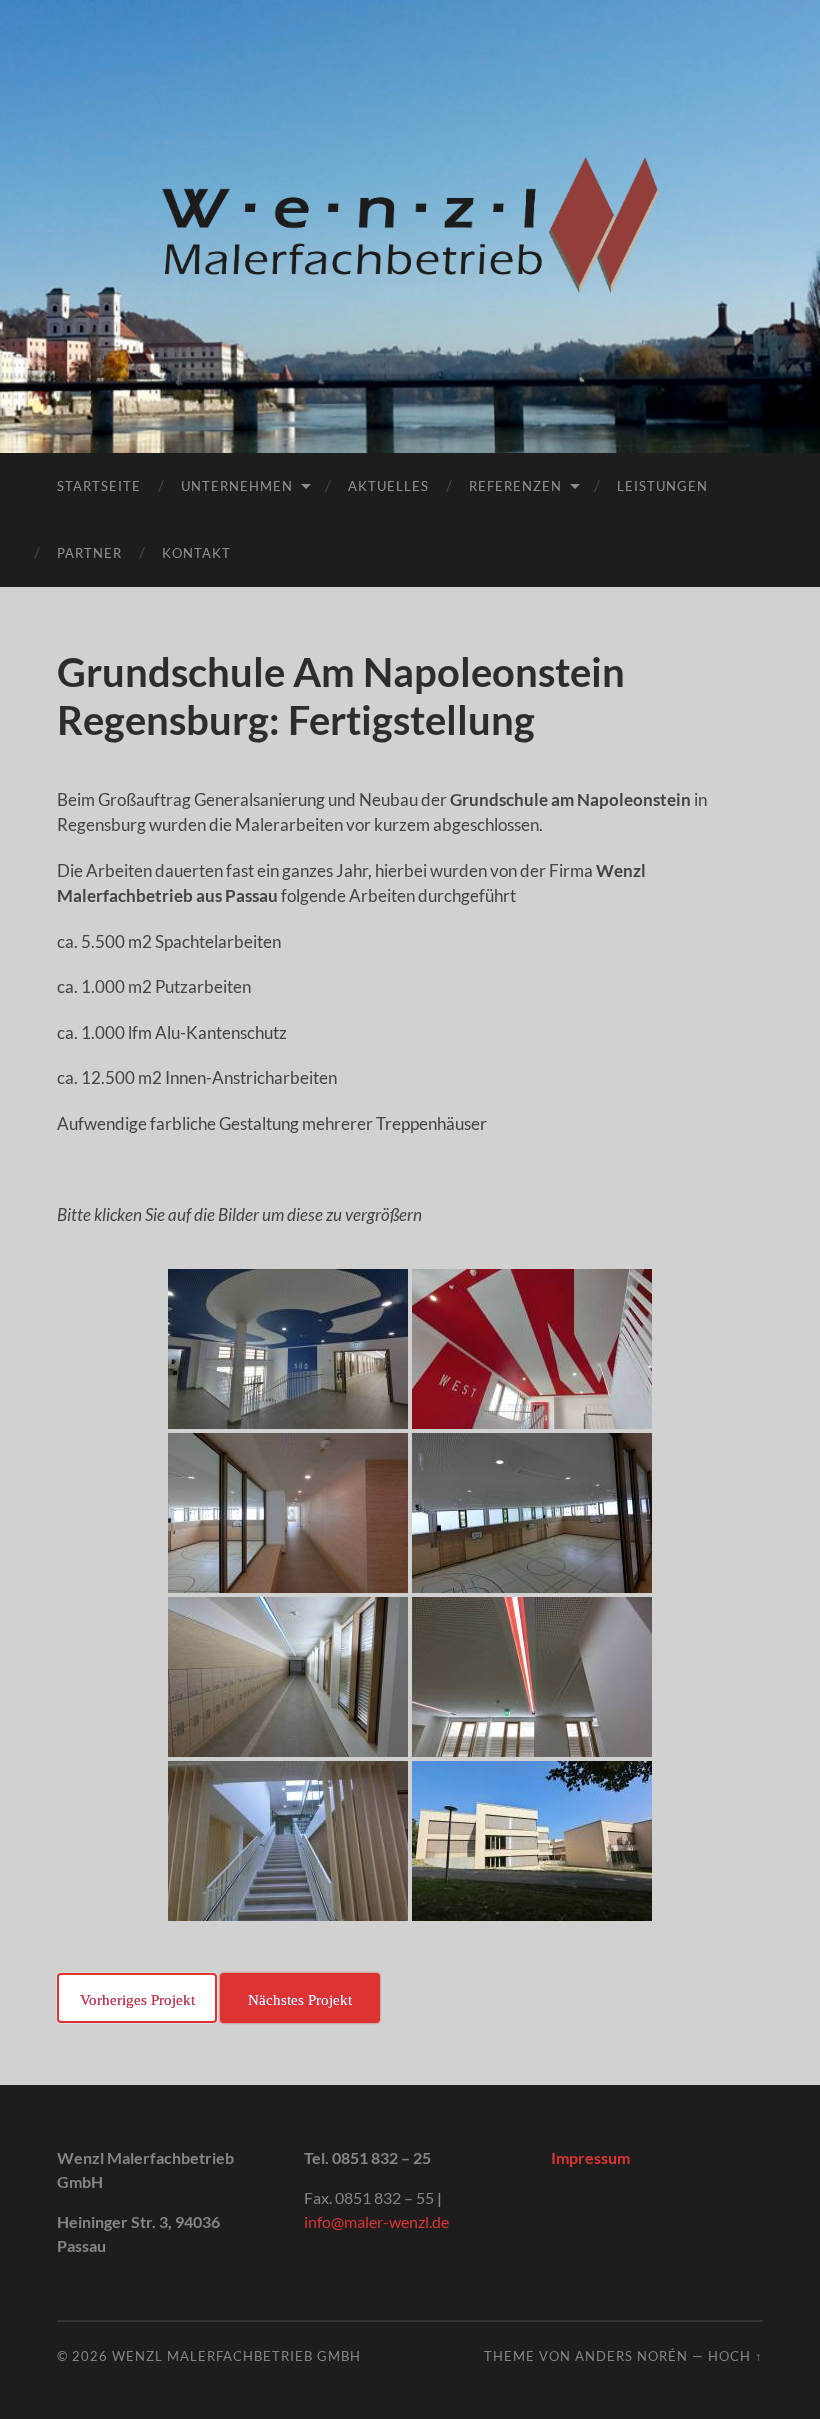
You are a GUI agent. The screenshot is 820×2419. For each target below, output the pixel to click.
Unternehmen (237, 486)
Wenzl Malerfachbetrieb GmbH (236, 2356)
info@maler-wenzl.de (376, 2221)
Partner (89, 553)
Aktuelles (388, 486)
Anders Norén (631, 2356)
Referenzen (515, 486)
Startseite (99, 486)
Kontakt (196, 553)
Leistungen (662, 486)
